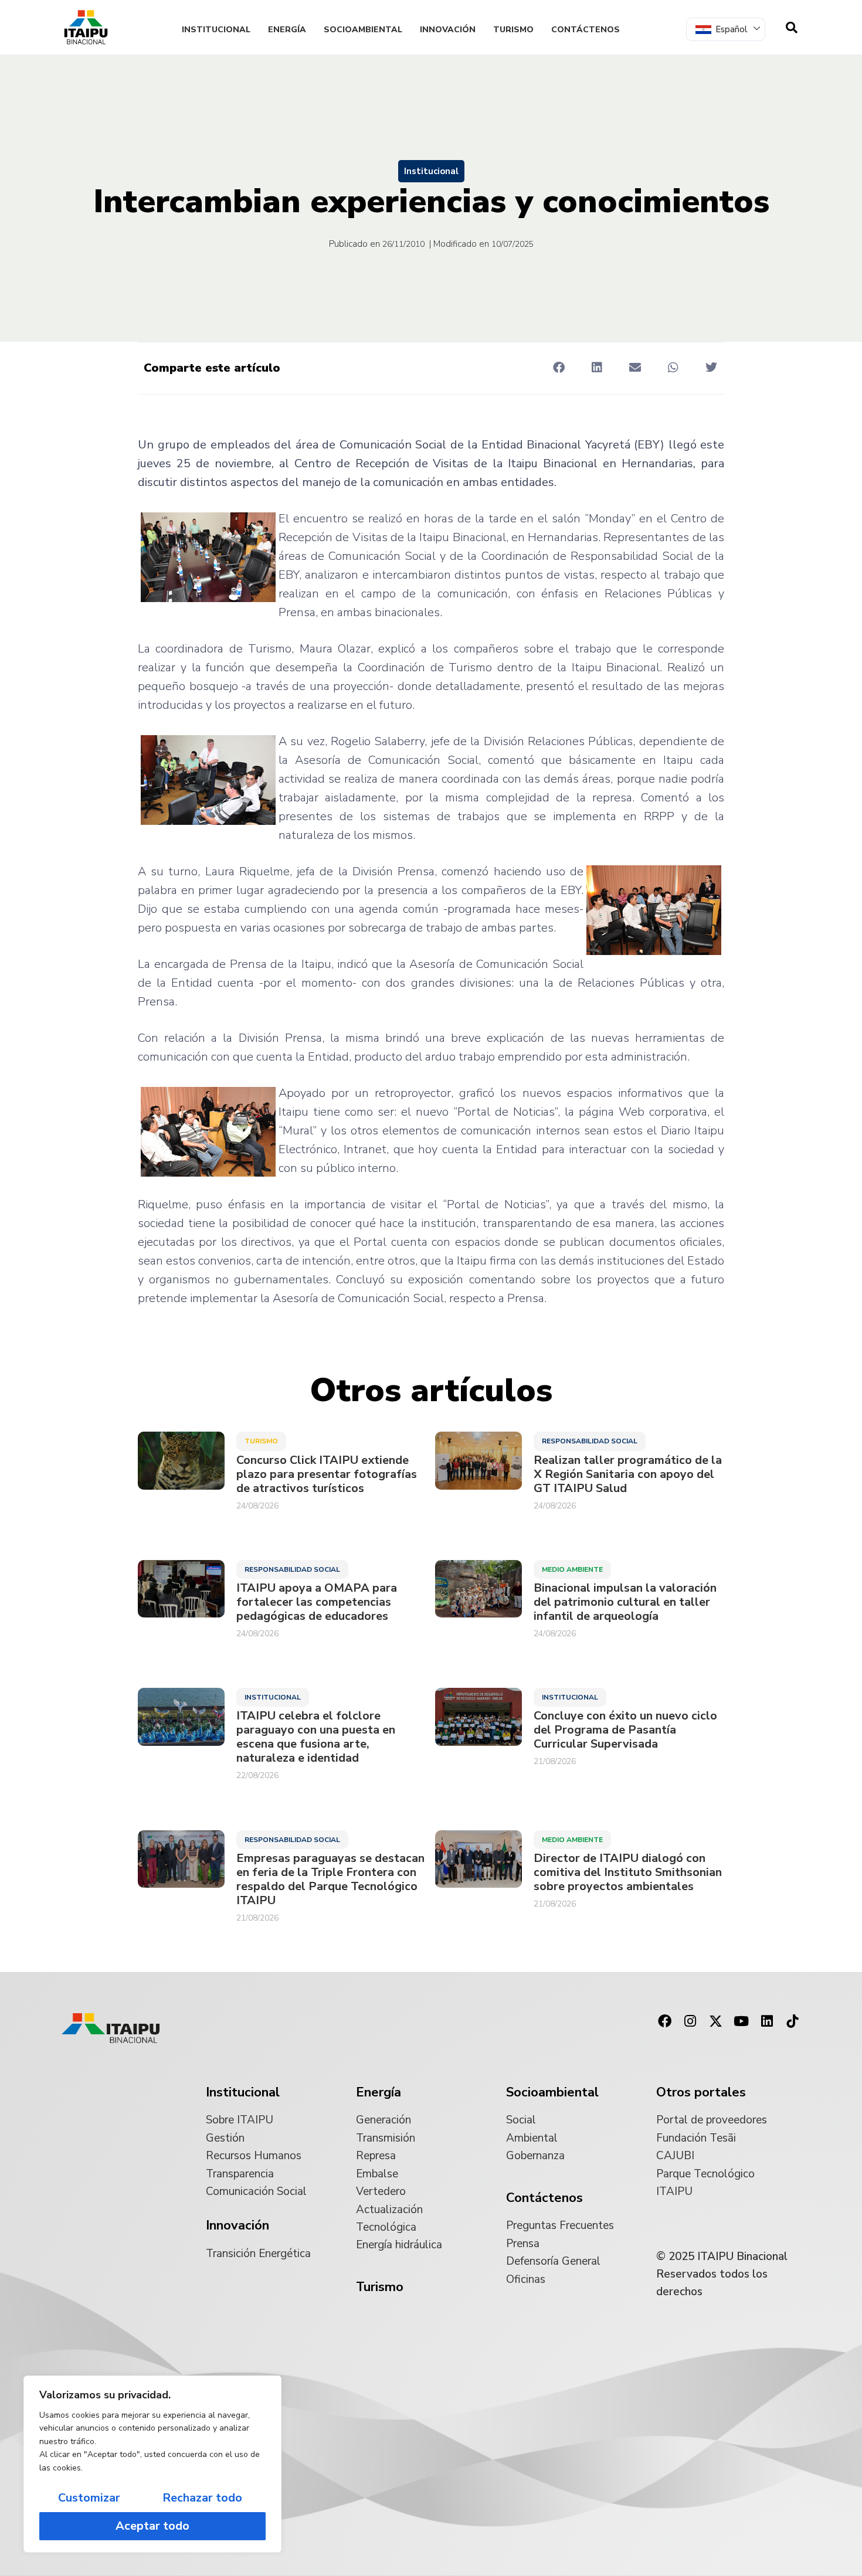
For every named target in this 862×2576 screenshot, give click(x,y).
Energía (287, 30)
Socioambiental (363, 30)
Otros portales (701, 2092)
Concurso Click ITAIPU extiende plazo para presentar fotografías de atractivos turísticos (327, 1474)
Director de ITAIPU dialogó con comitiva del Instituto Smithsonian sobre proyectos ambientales (628, 1872)
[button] (559, 367)
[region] (152, 2464)
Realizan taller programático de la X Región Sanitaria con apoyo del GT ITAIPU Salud (628, 1474)
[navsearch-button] (792, 28)
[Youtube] (741, 2021)
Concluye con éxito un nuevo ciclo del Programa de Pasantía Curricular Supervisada (625, 1730)
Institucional (216, 30)
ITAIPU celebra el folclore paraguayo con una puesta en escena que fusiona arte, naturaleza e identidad (316, 1737)
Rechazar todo (202, 2498)
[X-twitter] (716, 2021)
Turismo (513, 30)
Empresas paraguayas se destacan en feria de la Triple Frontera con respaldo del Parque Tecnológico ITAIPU (330, 1880)
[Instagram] (690, 2021)
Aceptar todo (152, 2526)
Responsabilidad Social (590, 1441)
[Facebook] (664, 2021)
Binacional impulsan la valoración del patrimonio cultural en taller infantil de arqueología (625, 1602)
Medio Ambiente (572, 1569)
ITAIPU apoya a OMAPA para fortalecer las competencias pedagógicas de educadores (317, 1602)
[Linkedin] (767, 2021)
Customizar (89, 2498)
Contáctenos (586, 30)
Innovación (448, 30)
